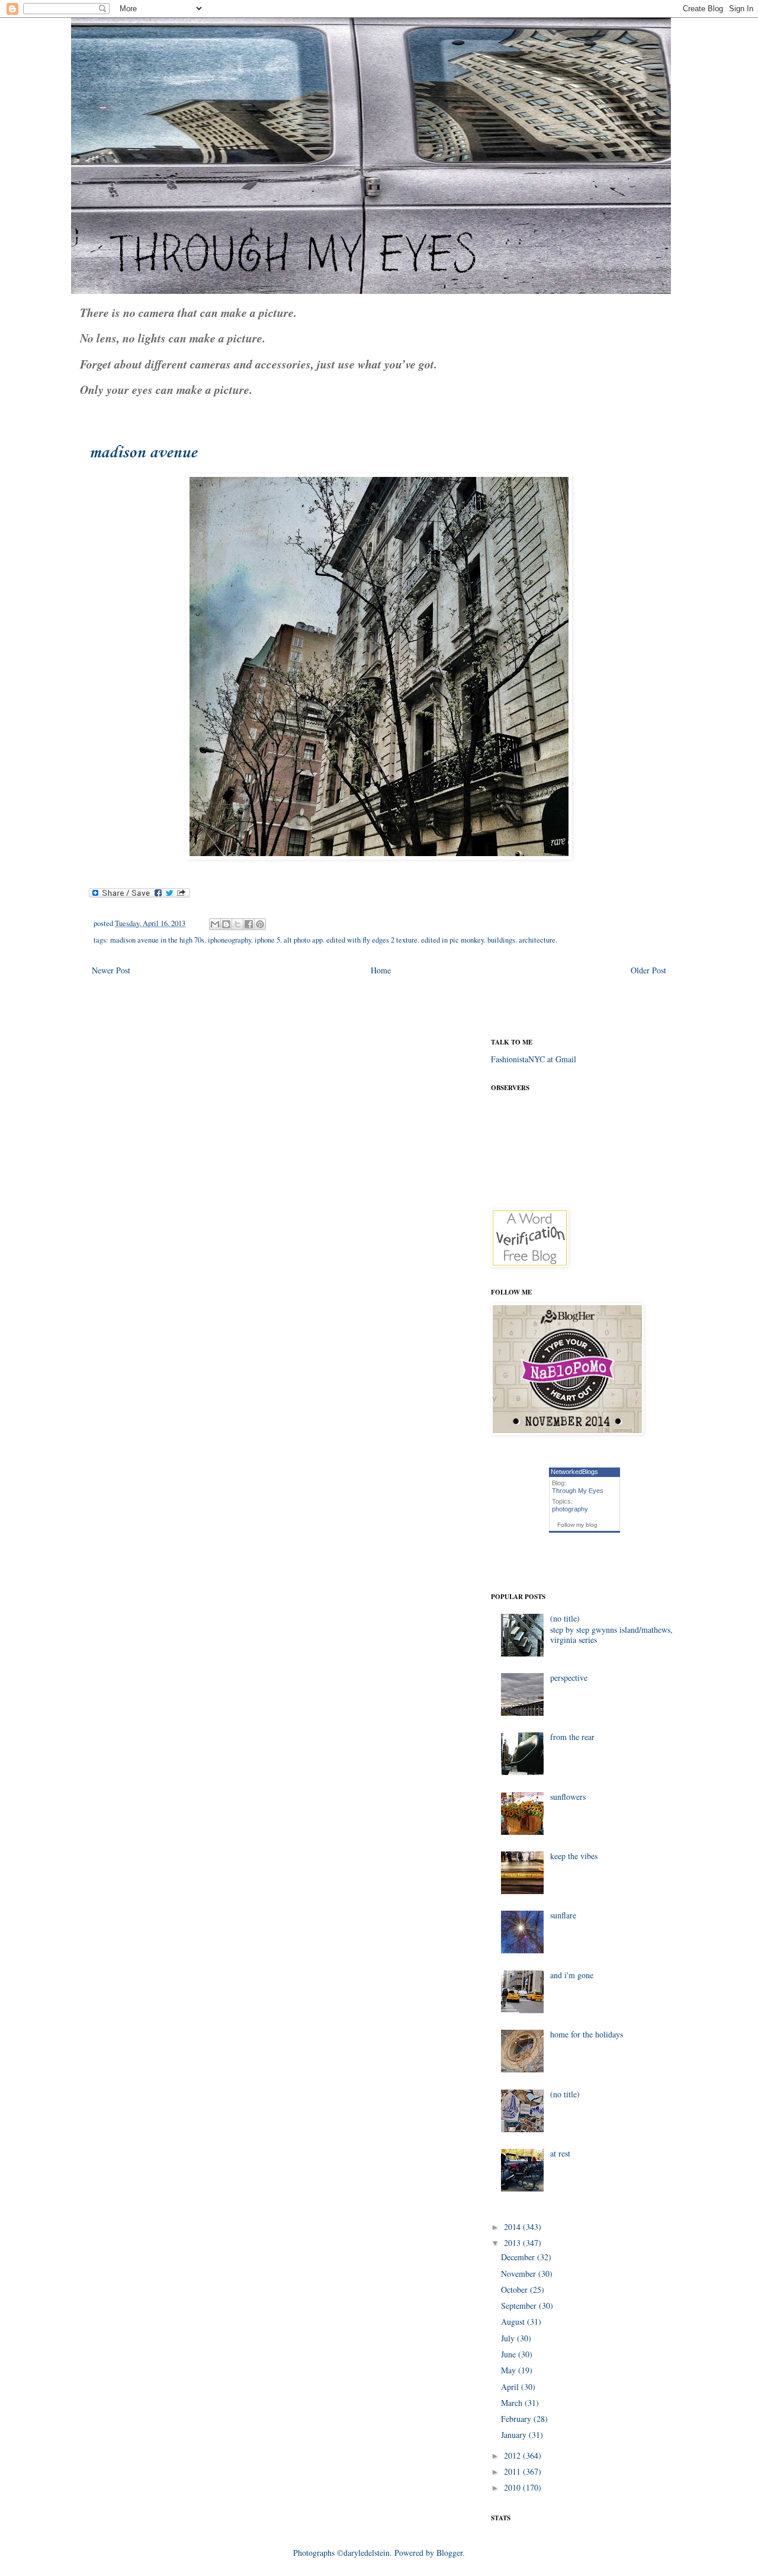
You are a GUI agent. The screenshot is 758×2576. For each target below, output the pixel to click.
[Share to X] (237, 924)
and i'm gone (572, 1975)
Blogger (449, 2553)
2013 (513, 2243)
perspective (569, 1678)
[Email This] (215, 924)
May (510, 2370)
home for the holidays (587, 2034)
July (509, 2338)
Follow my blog (577, 1525)
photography (570, 1509)
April (511, 2387)
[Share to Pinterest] (260, 924)
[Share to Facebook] (249, 924)
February (517, 2419)
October (515, 2290)
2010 (513, 2487)
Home (381, 970)
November (520, 2274)
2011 (513, 2471)
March (513, 2403)
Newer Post (111, 970)
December (519, 2257)
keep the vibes (574, 1856)
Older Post (648, 970)
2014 (513, 2227)
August (514, 2322)
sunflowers (568, 1797)
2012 (513, 2455)
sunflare (563, 1915)
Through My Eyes (578, 1491)
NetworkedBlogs (574, 1472)
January (515, 2435)
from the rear (572, 1737)
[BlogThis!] (226, 924)
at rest (560, 2153)
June (510, 2354)
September (520, 2306)
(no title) (565, 1618)
